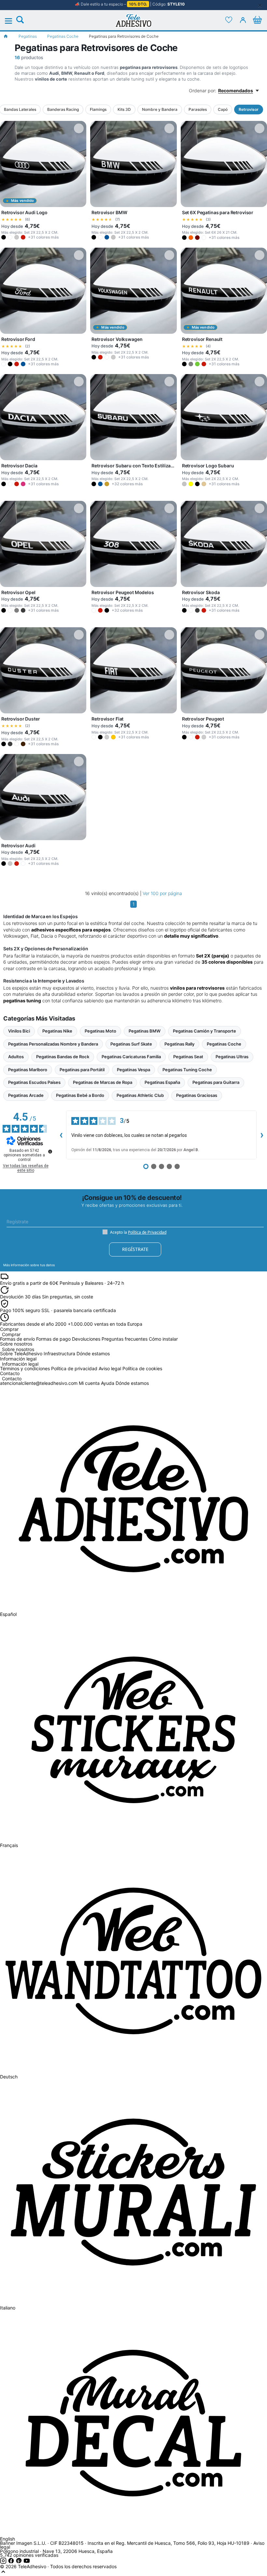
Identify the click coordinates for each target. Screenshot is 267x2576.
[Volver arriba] (3, 2573)
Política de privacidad (74, 1368)
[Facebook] (12, 2562)
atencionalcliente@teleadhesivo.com (39, 1383)
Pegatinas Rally (179, 1044)
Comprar (11, 1335)
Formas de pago (53, 1339)
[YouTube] (27, 2562)
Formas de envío (17, 1339)
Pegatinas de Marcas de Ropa (103, 1082)
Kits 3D (124, 109)
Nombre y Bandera (160, 109)
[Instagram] (4, 2562)
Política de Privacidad (147, 1232)
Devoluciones (86, 1339)
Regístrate (135, 1249)
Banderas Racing (63, 109)
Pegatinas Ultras (232, 1057)
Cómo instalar (163, 1339)
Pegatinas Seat (188, 1057)
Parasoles (198, 109)
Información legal (20, 1364)
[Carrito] (257, 20)
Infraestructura (59, 1353)
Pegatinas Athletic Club (140, 1095)
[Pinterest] (20, 2562)
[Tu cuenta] (243, 20)
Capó (223, 109)
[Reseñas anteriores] (61, 1135)
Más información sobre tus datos (29, 1265)
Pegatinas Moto (100, 1031)
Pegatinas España (162, 1082)
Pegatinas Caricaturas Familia (131, 1057)
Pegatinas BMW (145, 1031)
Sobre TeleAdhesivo (21, 1353)
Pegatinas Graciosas (197, 1095)
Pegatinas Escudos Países (34, 1082)
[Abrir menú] (12, 21)
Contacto (12, 1379)
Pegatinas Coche (63, 36)
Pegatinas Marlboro (28, 1070)
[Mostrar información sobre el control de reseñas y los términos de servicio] (50, 1151)
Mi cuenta (89, 1383)
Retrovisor (249, 109)
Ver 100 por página (162, 893)
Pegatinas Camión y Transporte (204, 1031)
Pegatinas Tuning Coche (187, 1070)
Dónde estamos (93, 1353)
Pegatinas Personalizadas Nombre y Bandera (53, 1044)
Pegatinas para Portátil (82, 1070)
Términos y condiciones (25, 1368)
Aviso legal (110, 1368)
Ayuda (108, 1383)
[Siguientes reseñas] (262, 1135)
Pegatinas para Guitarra (216, 1082)
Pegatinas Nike (57, 1031)
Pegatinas (28, 36)
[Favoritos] (229, 20)
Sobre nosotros (18, 1350)
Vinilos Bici (19, 1031)
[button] (4, 237)
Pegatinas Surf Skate (131, 1044)
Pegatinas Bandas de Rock (63, 1057)
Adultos (16, 1057)
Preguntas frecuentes (125, 1339)
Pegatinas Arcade (26, 1095)
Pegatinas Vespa (133, 1070)
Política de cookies (142, 1368)
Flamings (98, 109)
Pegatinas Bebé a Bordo (80, 1095)
